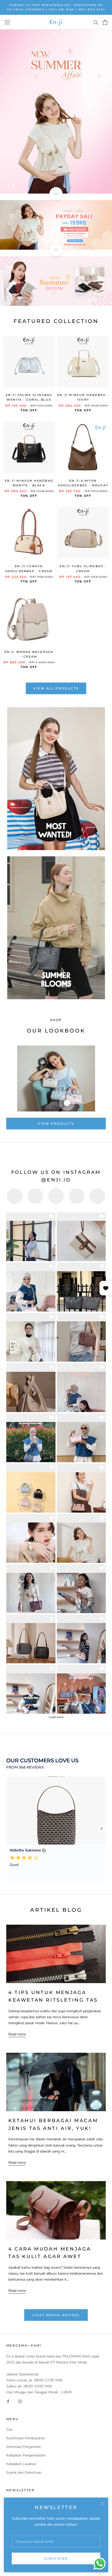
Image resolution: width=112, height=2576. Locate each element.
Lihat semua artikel (56, 2315)
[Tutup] (102, 2503)
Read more (17, 2034)
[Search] (96, 22)
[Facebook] (8, 2401)
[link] (31, 1237)
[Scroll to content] (56, 194)
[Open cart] (105, 22)
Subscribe (56, 2558)
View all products (56, 688)
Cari (9, 2430)
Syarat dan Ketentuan (24, 2472)
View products (56, 1124)
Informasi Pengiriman (24, 2447)
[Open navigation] (7, 22)
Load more (56, 1717)
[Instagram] (20, 2401)
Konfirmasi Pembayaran (26, 2438)
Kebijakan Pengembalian (26, 2455)
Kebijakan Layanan (21, 2464)
